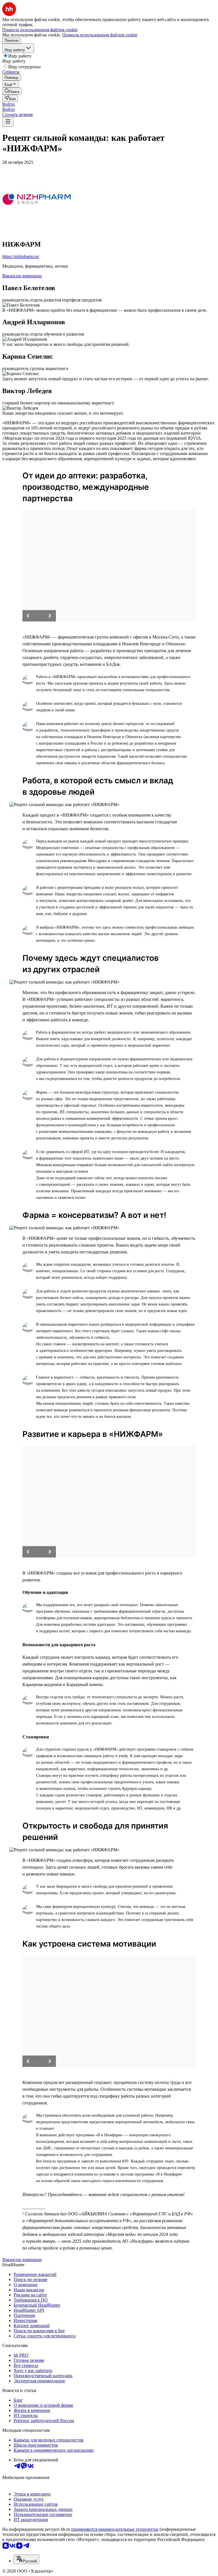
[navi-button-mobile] (8, 122)
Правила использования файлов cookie (100, 35)
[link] (12, 91)
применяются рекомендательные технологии (115, 2529)
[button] (9, 104)
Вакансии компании (22, 276)
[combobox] (26, 2559)
